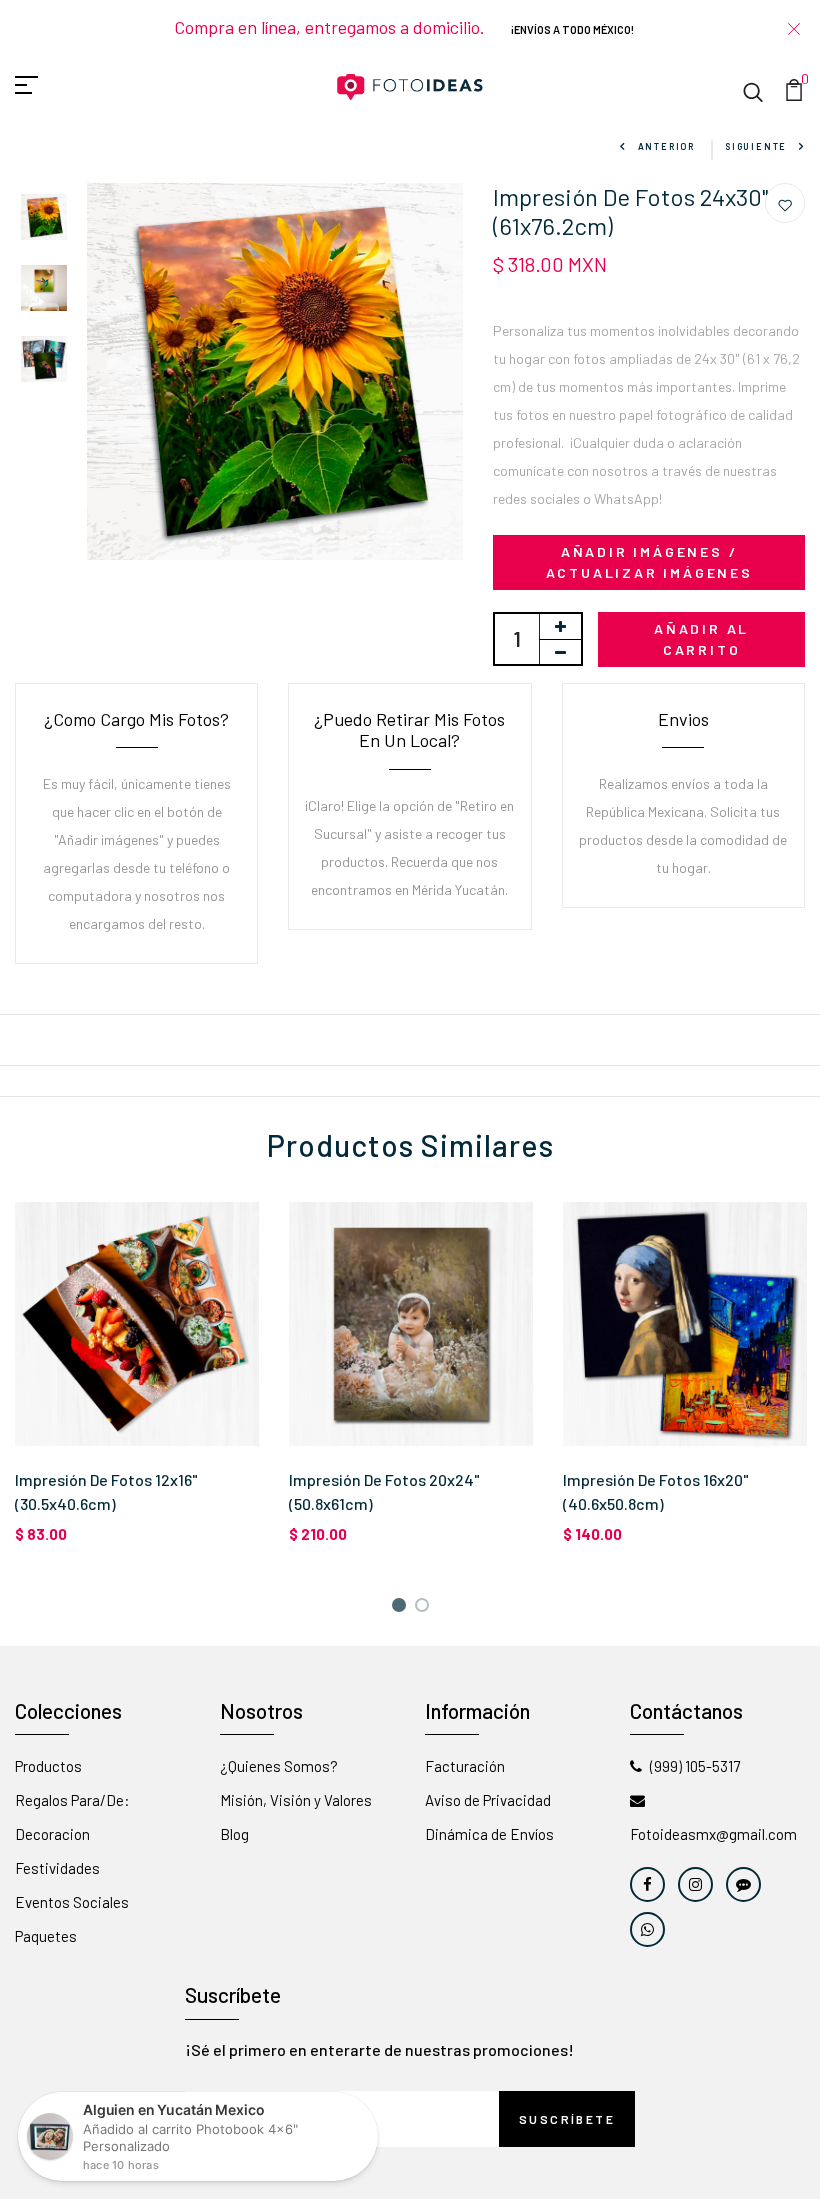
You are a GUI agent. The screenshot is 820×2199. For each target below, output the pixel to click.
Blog (234, 1834)
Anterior (666, 146)
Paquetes (46, 1936)
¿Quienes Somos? (279, 1766)
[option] (44, 218)
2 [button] (425, 1608)
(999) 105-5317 (695, 1766)
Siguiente (756, 146)
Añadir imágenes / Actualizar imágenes (649, 562)
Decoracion (52, 1834)
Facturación (465, 1766)
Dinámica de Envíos (489, 1834)
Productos (48, 1766)
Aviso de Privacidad (488, 1800)
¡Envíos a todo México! (572, 29)
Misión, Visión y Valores (296, 1800)
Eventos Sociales (72, 1902)
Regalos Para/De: (72, 1800)
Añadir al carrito (701, 639)
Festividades (57, 1868)
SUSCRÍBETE (567, 2119)
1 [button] (401, 1608)
